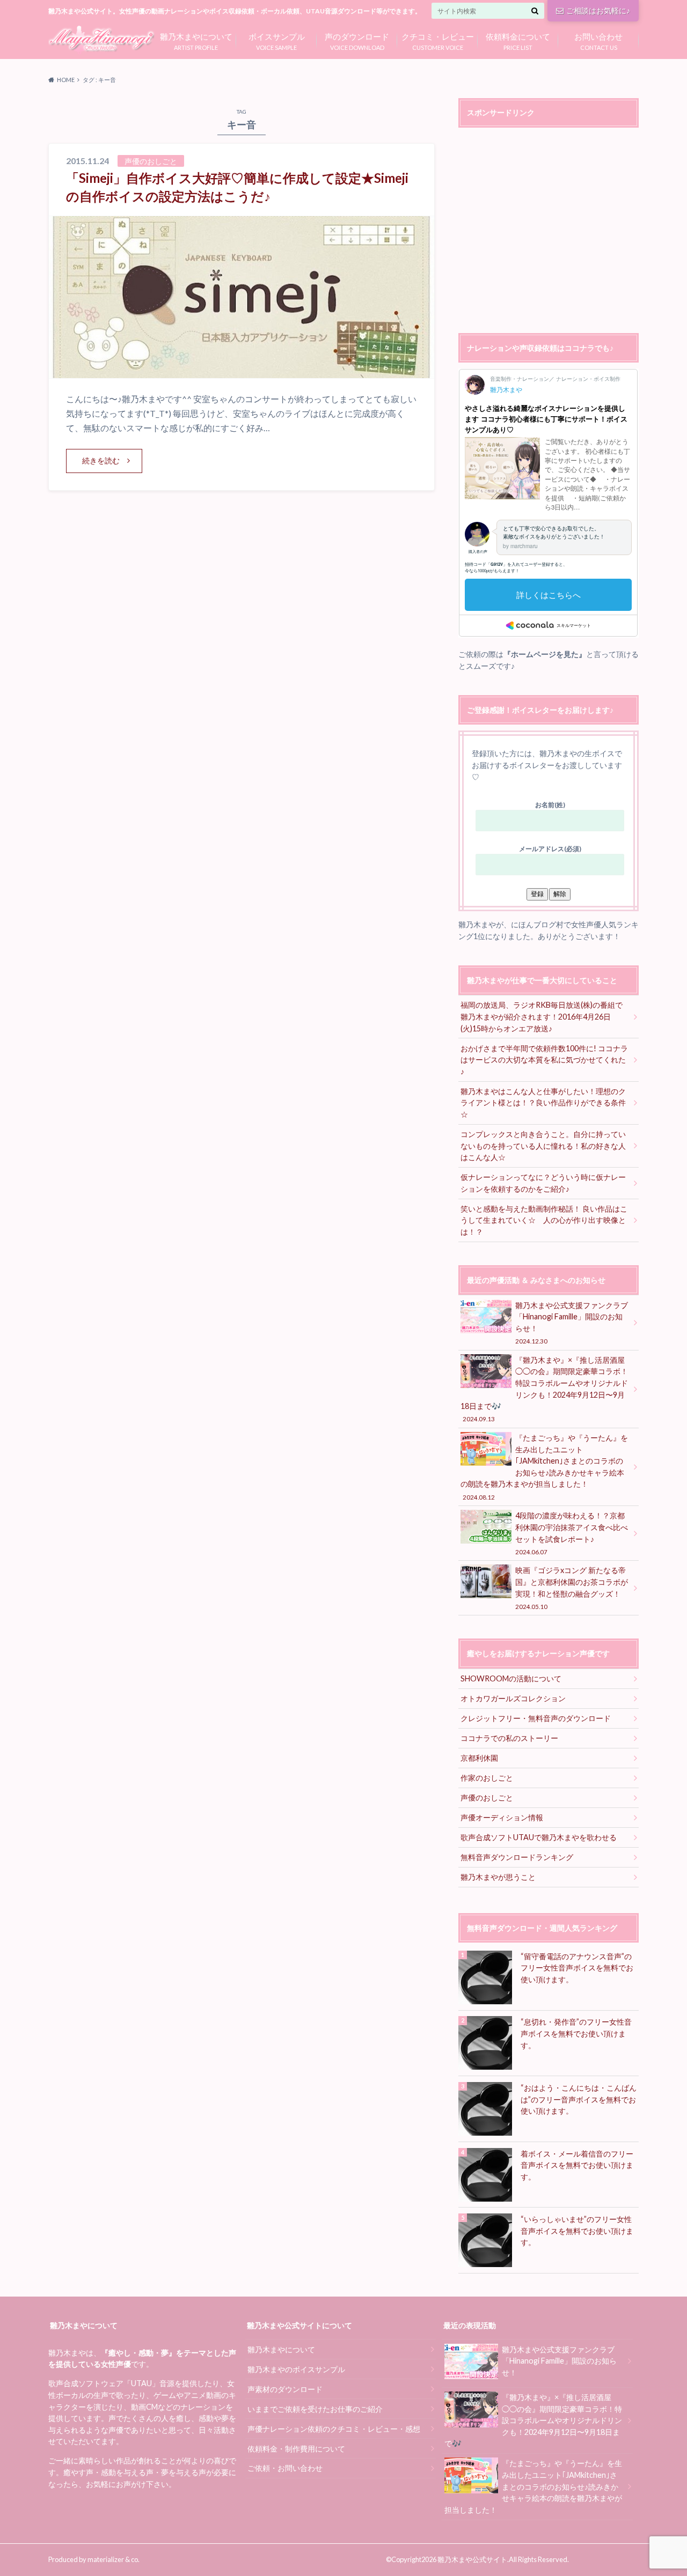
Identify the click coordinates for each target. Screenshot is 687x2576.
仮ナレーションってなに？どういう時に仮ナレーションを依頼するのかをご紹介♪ (543, 1183)
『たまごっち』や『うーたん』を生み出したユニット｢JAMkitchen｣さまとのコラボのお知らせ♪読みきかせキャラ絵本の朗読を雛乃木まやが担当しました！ (544, 1467)
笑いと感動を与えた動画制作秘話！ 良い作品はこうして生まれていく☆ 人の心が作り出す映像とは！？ (544, 1220)
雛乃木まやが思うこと (498, 1877)
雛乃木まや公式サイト (472, 2559)
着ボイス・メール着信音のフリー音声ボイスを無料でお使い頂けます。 (577, 2165)
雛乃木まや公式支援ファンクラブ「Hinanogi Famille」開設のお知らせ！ (572, 1323)
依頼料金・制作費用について (296, 2449)
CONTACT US (598, 40)
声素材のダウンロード (285, 2389)
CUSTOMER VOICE (438, 40)
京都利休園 (479, 1758)
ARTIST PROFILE (196, 40)
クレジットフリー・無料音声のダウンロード (536, 1718)
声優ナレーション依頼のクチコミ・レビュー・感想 (334, 2429)
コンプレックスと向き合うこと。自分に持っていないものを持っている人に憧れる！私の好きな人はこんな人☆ (543, 1146)
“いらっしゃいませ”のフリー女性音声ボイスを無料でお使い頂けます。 (577, 2231)
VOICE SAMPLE (277, 40)
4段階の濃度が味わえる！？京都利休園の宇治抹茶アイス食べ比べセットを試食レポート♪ (572, 1533)
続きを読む (101, 460)
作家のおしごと (487, 1778)
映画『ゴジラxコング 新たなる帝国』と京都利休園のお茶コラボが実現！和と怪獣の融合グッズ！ (572, 1588)
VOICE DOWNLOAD (357, 40)
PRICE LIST (518, 40)
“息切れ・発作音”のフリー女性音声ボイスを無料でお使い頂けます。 (576, 2033)
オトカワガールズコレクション (513, 1698)
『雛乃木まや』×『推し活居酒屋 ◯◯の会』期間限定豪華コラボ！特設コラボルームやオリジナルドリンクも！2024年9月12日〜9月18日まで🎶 (544, 1389)
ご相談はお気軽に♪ (598, 10)
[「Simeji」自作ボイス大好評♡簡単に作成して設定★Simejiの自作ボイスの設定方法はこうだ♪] (242, 371)
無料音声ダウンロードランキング (517, 1857)
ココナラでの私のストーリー (509, 1738)
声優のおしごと (487, 1798)
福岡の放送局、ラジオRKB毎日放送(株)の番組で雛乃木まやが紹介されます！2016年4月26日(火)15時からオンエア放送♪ (542, 1016)
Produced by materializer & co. (94, 2559)
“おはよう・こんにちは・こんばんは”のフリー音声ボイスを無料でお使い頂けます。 (579, 2099)
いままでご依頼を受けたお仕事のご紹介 (315, 2409)
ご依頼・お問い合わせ (285, 2468)
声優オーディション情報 (502, 1817)
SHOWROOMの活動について (511, 1678)
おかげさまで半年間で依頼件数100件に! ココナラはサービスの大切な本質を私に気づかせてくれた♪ (544, 1060)
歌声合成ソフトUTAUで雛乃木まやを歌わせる (539, 1837)
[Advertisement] (549, 232)
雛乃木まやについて (281, 2349)
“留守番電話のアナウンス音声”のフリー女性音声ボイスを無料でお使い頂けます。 (577, 1968)
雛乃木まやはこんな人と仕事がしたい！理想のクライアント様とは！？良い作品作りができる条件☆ (543, 1103)
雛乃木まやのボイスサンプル (296, 2369)
